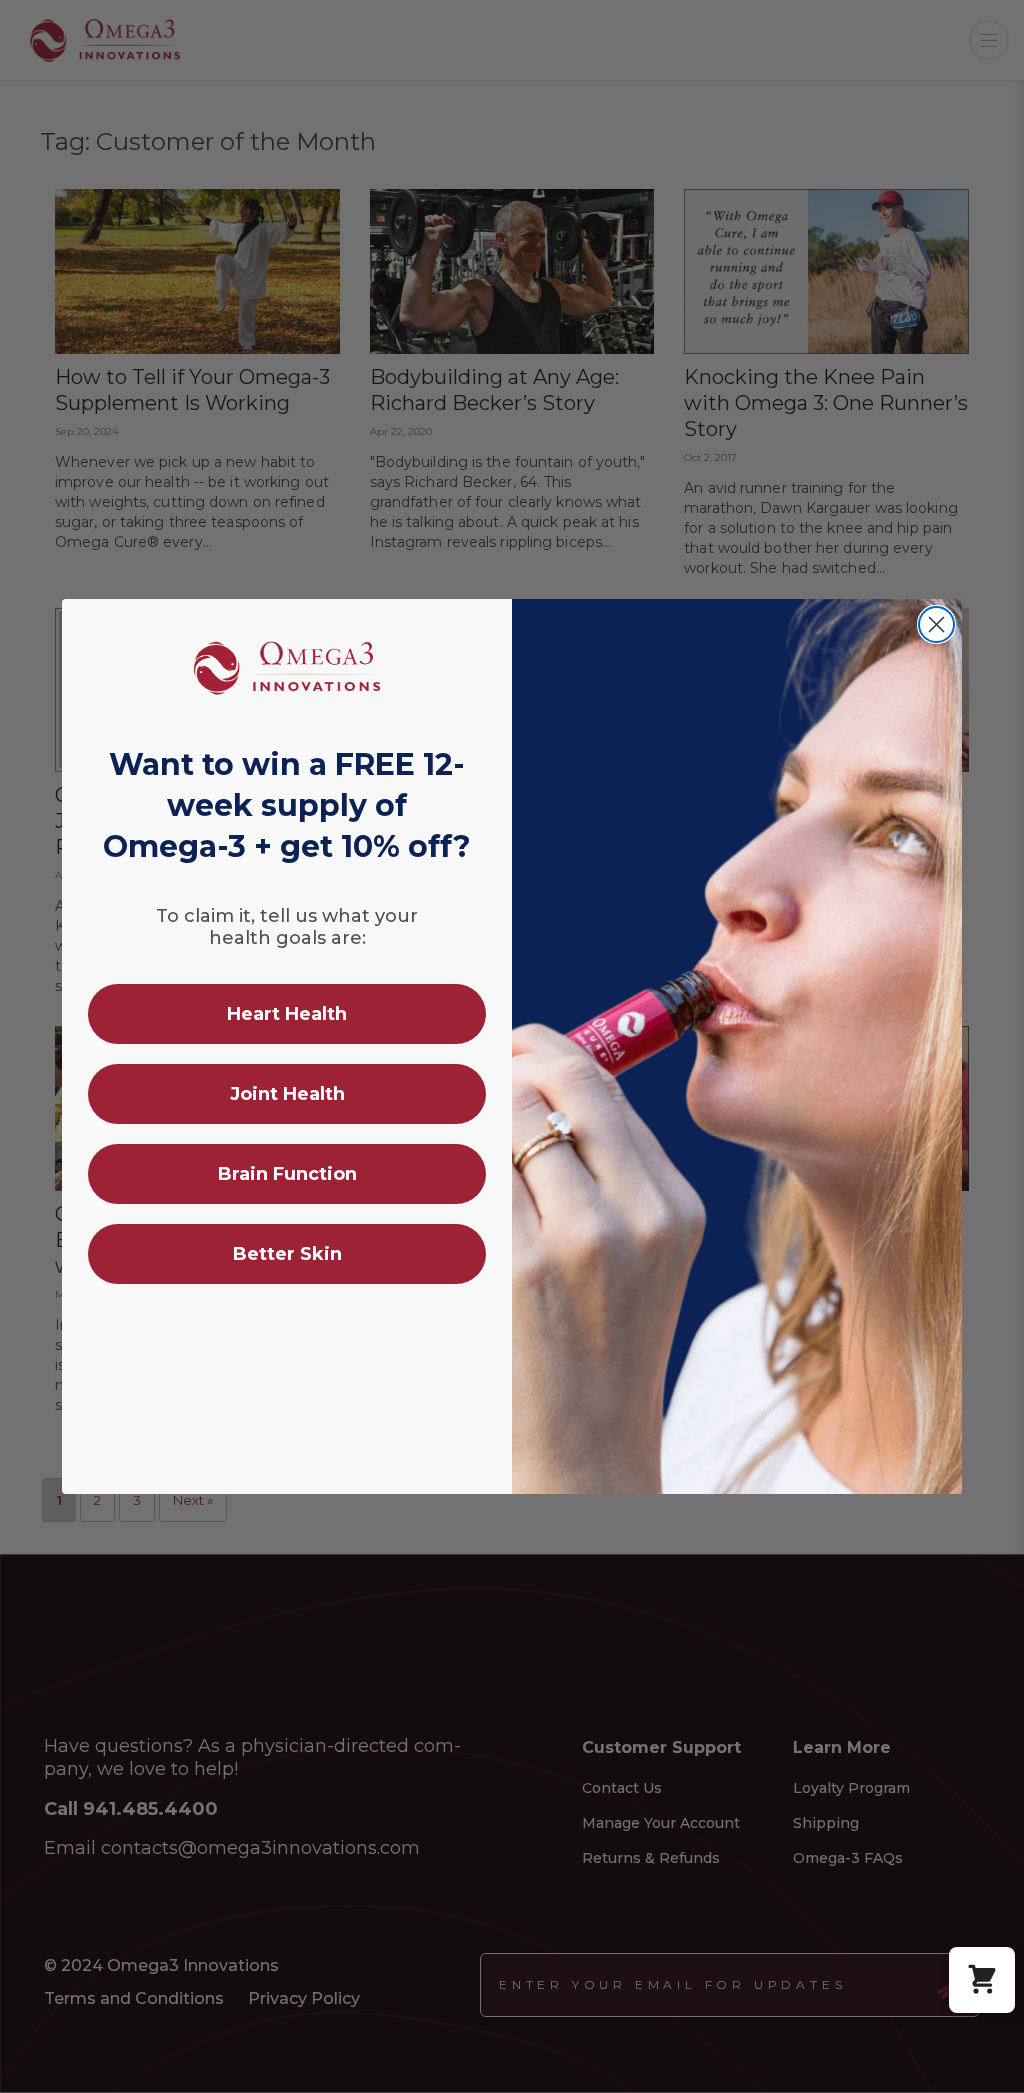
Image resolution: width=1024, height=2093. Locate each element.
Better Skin (287, 1254)
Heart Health (287, 1014)
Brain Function (287, 1174)
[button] (982, 1980)
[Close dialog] (936, 624)
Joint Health (287, 1094)
